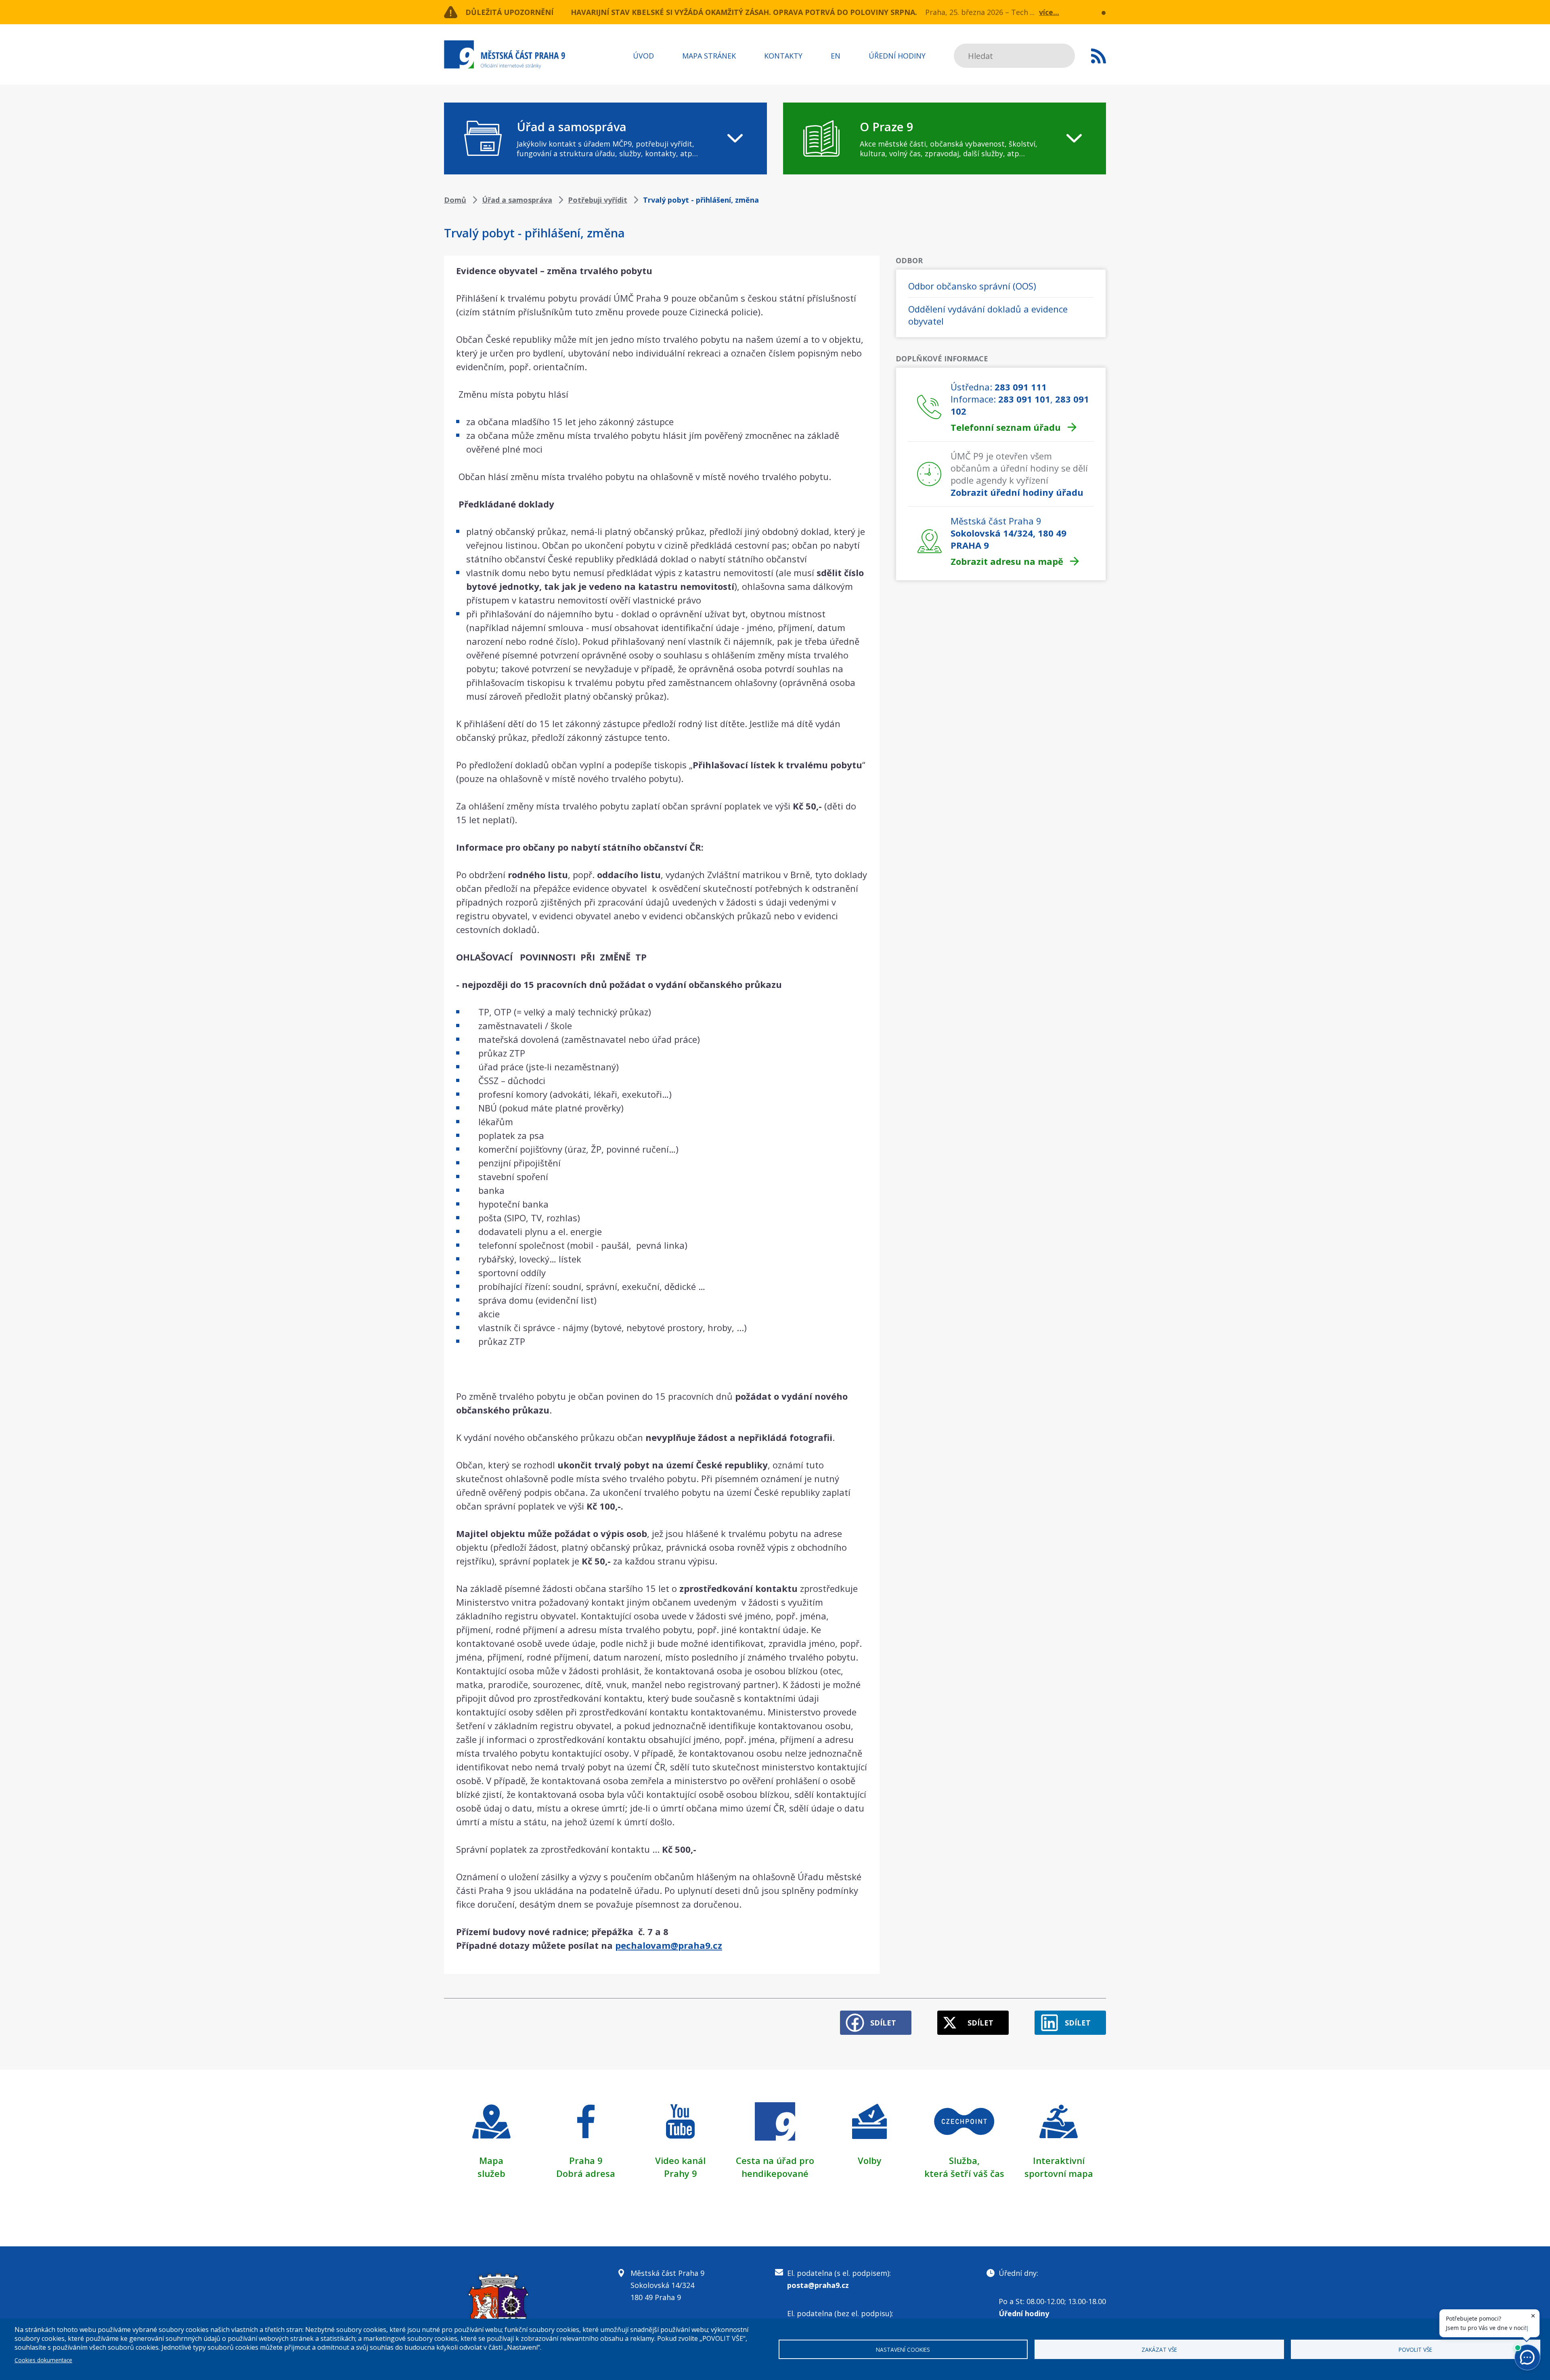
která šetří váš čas (964, 2173)
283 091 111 (1021, 387)
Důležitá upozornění (509, 12)
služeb (491, 2173)
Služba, (964, 2160)
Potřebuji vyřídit (598, 200)
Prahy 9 (681, 2173)
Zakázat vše (1159, 2350)
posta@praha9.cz (818, 2285)
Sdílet (883, 2023)
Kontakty (783, 56)
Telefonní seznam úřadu (1006, 427)
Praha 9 (586, 2160)
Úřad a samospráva (517, 200)
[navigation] (605, 138)
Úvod (643, 56)
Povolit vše (1415, 2350)
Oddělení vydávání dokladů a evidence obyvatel (988, 315)
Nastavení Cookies (903, 2350)
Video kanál (680, 2160)
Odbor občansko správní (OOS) (972, 286)
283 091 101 (1024, 399)
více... (1049, 12)
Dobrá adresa (586, 2173)
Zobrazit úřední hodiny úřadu (1017, 492)
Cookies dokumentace (43, 2360)
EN (836, 56)
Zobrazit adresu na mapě (1007, 561)
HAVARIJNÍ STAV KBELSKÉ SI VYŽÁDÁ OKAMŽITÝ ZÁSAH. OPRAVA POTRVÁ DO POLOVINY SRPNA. (744, 12)
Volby (870, 2160)
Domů (455, 200)
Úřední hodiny (897, 56)
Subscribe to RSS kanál (1099, 56)
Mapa (491, 2160)
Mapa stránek (709, 56)
